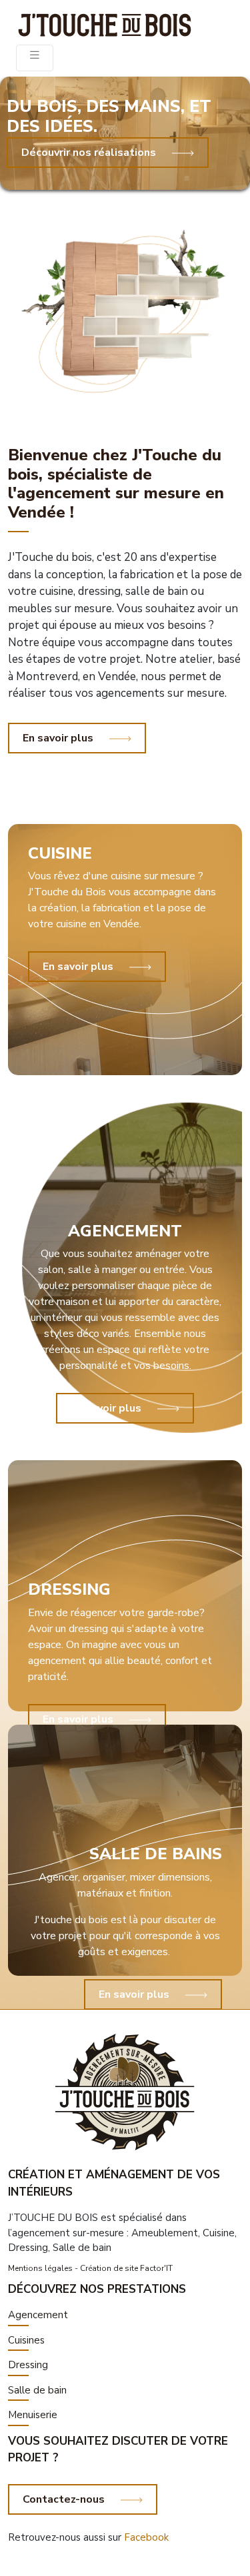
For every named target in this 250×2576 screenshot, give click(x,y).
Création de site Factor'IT (126, 2268)
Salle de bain (37, 2390)
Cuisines (26, 2340)
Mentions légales (40, 2268)
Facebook (146, 2537)
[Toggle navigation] (35, 58)
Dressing (28, 2365)
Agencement (38, 2315)
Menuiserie (33, 2415)
